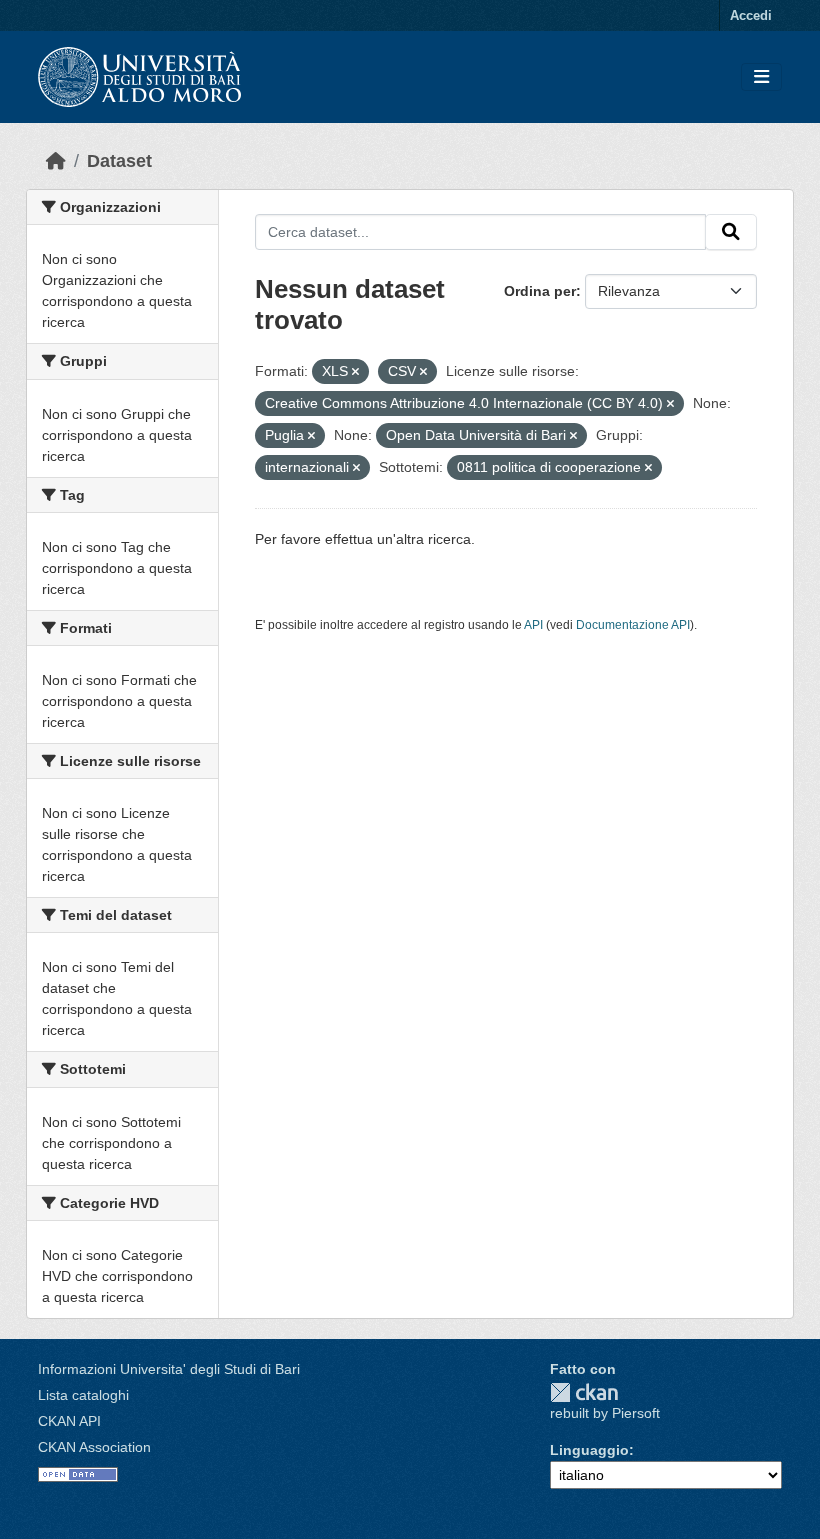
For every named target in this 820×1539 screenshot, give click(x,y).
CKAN (584, 1392)
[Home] (56, 161)
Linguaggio (589, 1450)
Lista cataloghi (83, 1395)
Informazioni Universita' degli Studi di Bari (169, 1369)
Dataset (119, 161)
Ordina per (540, 291)
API (533, 625)
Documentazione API (633, 625)
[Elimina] (355, 372)
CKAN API (69, 1421)
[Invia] (731, 232)
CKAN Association (94, 1447)
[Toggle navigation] (761, 77)
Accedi (751, 15)
